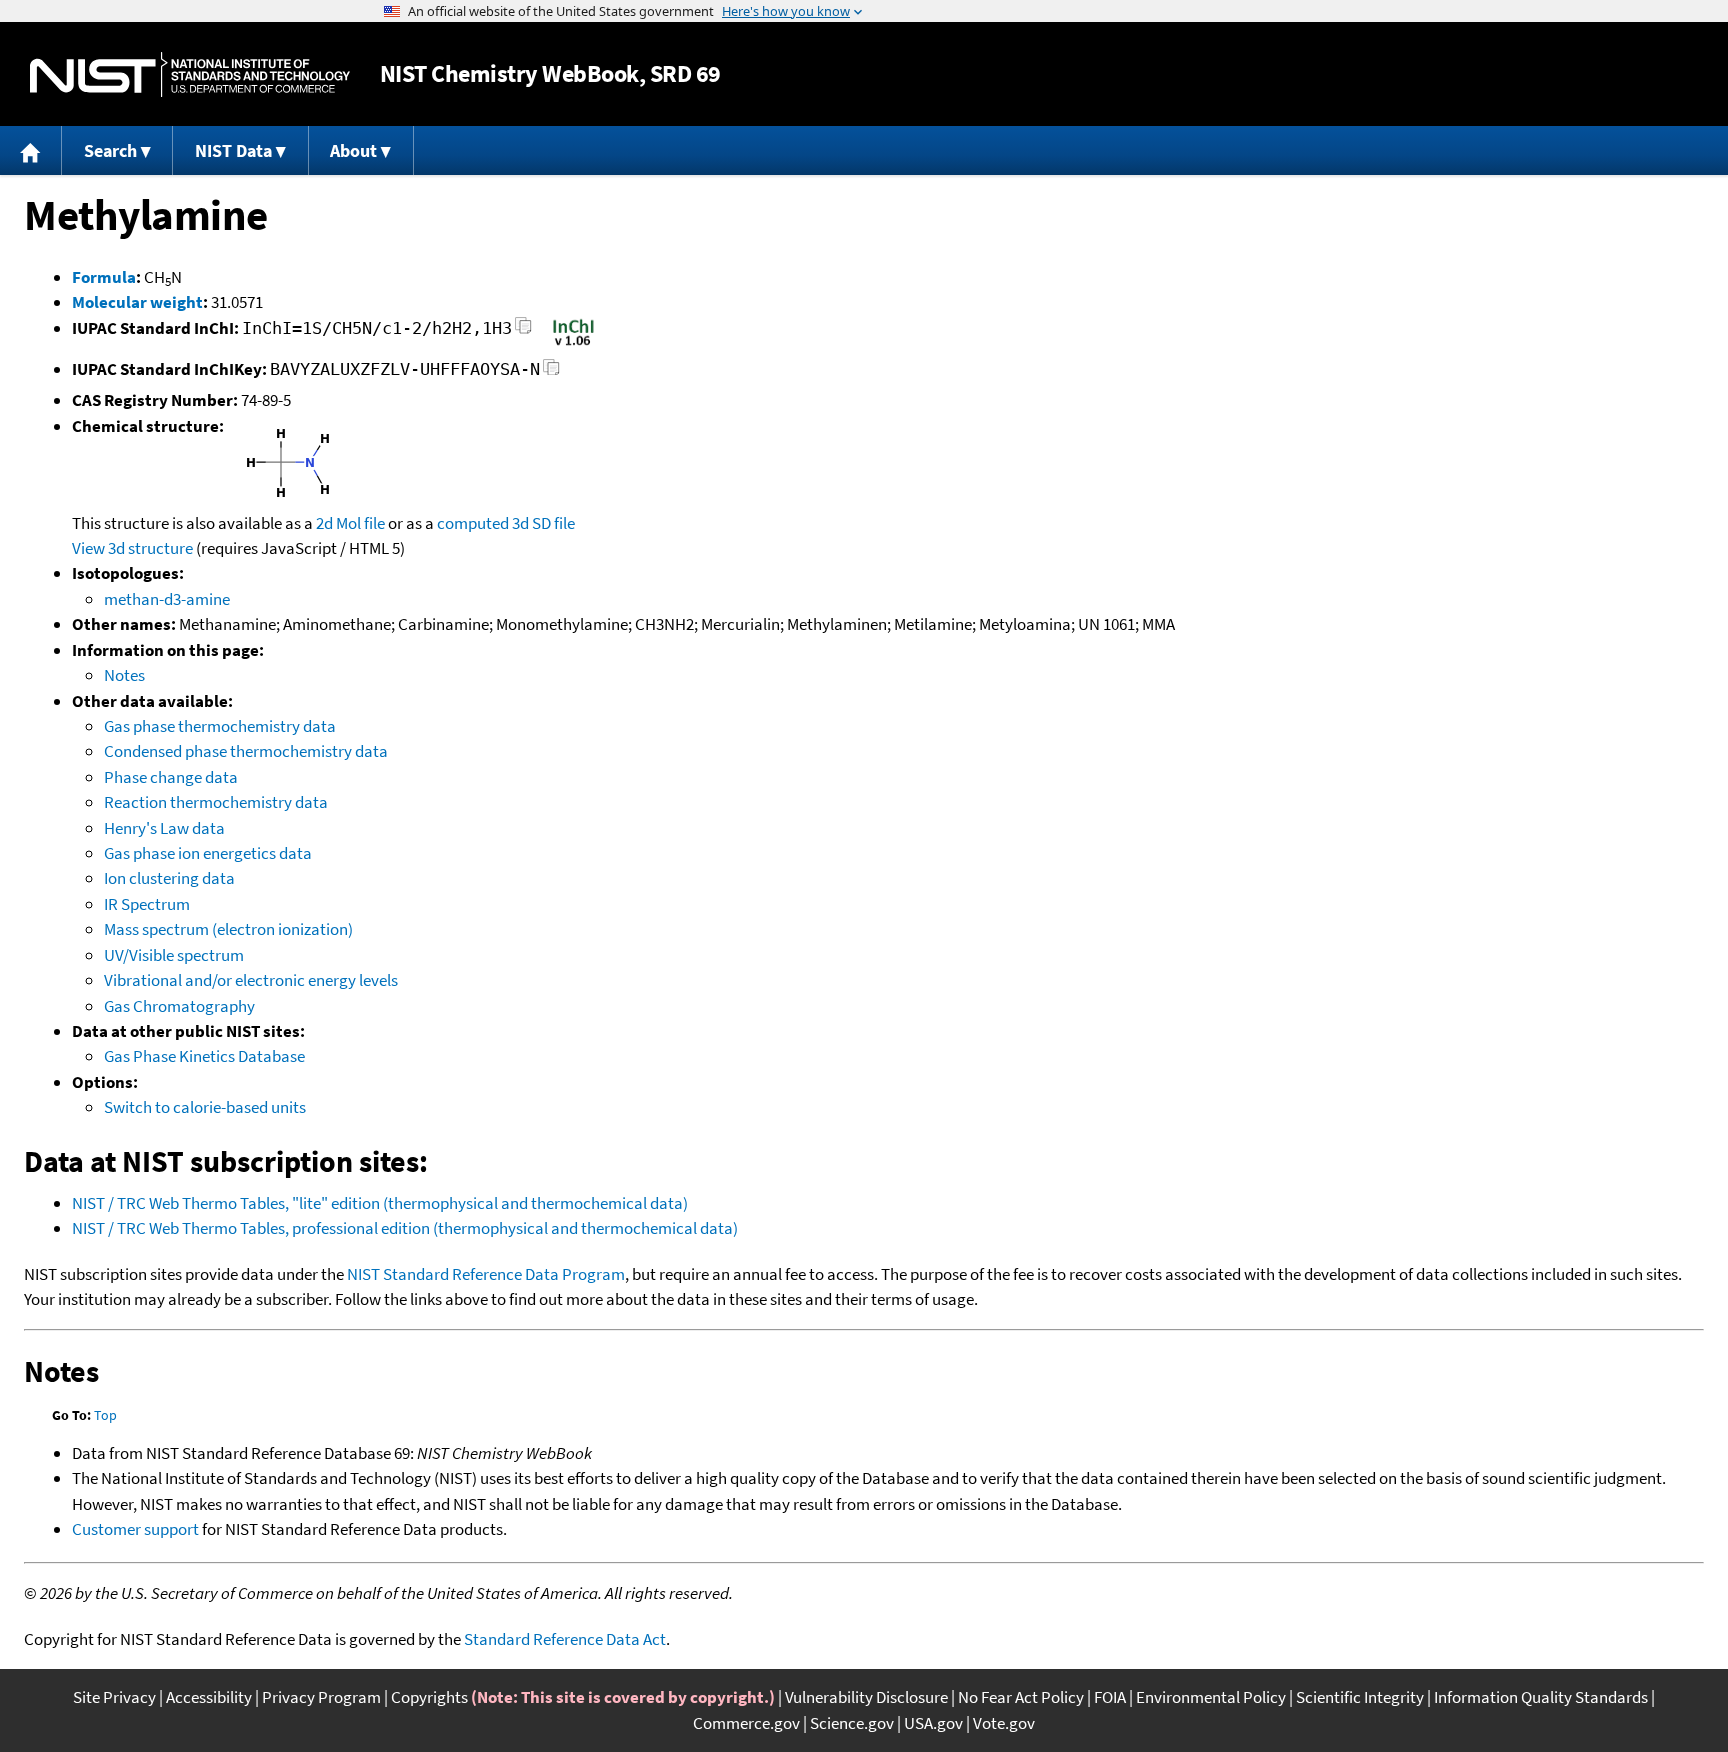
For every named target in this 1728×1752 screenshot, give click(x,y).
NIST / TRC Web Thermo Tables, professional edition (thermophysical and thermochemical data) (405, 1228)
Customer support (135, 1529)
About (353, 150)
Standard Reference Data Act (565, 1639)
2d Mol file (350, 523)
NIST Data (233, 150)
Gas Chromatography (179, 1006)
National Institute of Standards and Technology (190, 74)
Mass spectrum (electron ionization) (228, 929)
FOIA (1110, 1697)
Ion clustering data (169, 878)
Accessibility (209, 1697)
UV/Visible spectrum (174, 955)
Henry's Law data (164, 828)
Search (110, 150)
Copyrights (429, 1697)
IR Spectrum (147, 904)
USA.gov (933, 1723)
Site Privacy (114, 1697)
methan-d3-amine (167, 599)
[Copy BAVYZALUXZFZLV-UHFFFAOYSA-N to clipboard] (551, 372)
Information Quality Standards (1541, 1697)
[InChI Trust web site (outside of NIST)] (573, 344)
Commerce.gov (746, 1723)
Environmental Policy (1211, 1697)
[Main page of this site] (31, 150)
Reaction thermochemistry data (216, 802)
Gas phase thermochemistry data (220, 726)
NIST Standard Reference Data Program (486, 1274)
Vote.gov (1004, 1723)
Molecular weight (137, 302)
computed (473, 523)
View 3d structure (132, 548)
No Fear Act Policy (1021, 1697)
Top (105, 1415)
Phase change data (171, 777)
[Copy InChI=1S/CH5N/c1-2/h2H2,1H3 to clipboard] (523, 331)
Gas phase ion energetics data (208, 853)
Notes (124, 675)
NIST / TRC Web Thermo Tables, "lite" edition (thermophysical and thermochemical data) (380, 1203)
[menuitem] (31, 150)
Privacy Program (321, 1697)
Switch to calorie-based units (205, 1107)
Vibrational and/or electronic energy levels (251, 980)
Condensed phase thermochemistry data (246, 751)
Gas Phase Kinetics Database (204, 1056)
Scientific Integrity (1360, 1697)
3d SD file (543, 523)
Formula (104, 277)
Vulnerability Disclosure (866, 1697)
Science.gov (852, 1723)
